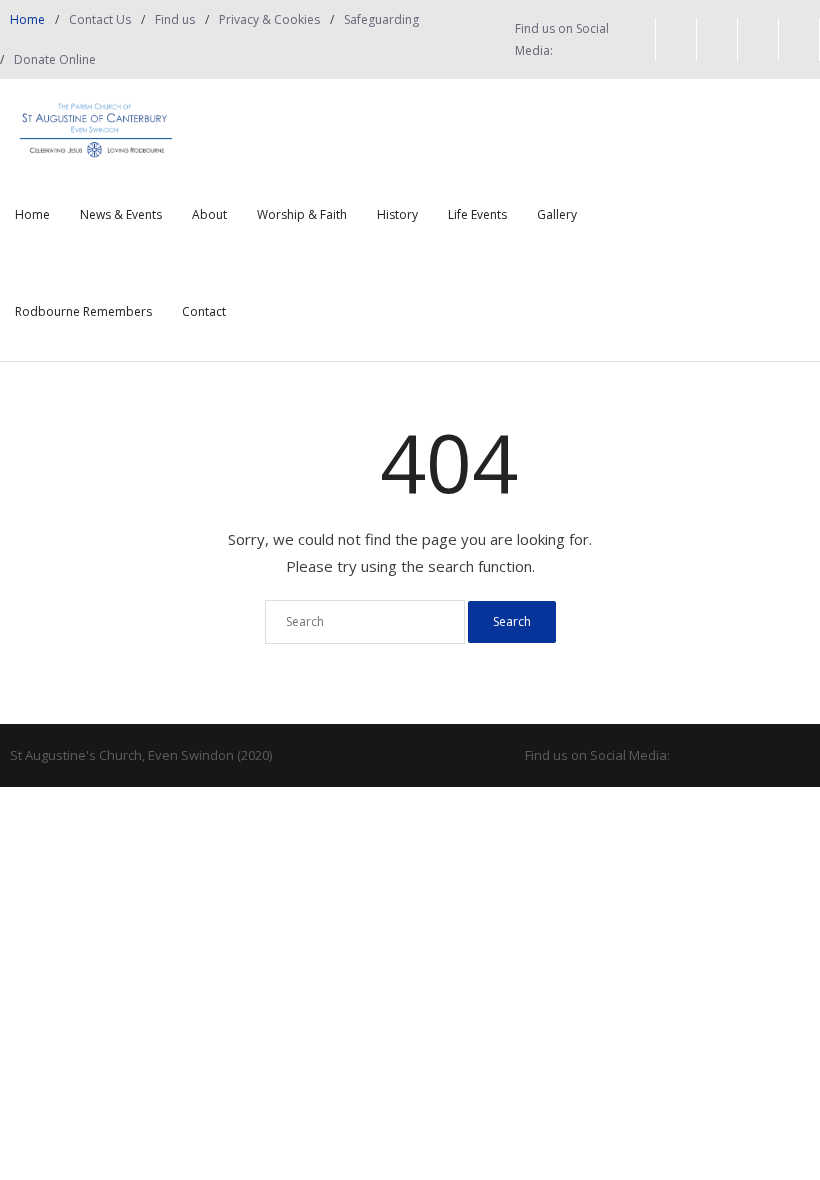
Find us (175, 19)
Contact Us (100, 19)
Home (27, 19)
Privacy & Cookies (269, 19)
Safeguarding (381, 19)
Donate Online (55, 59)
